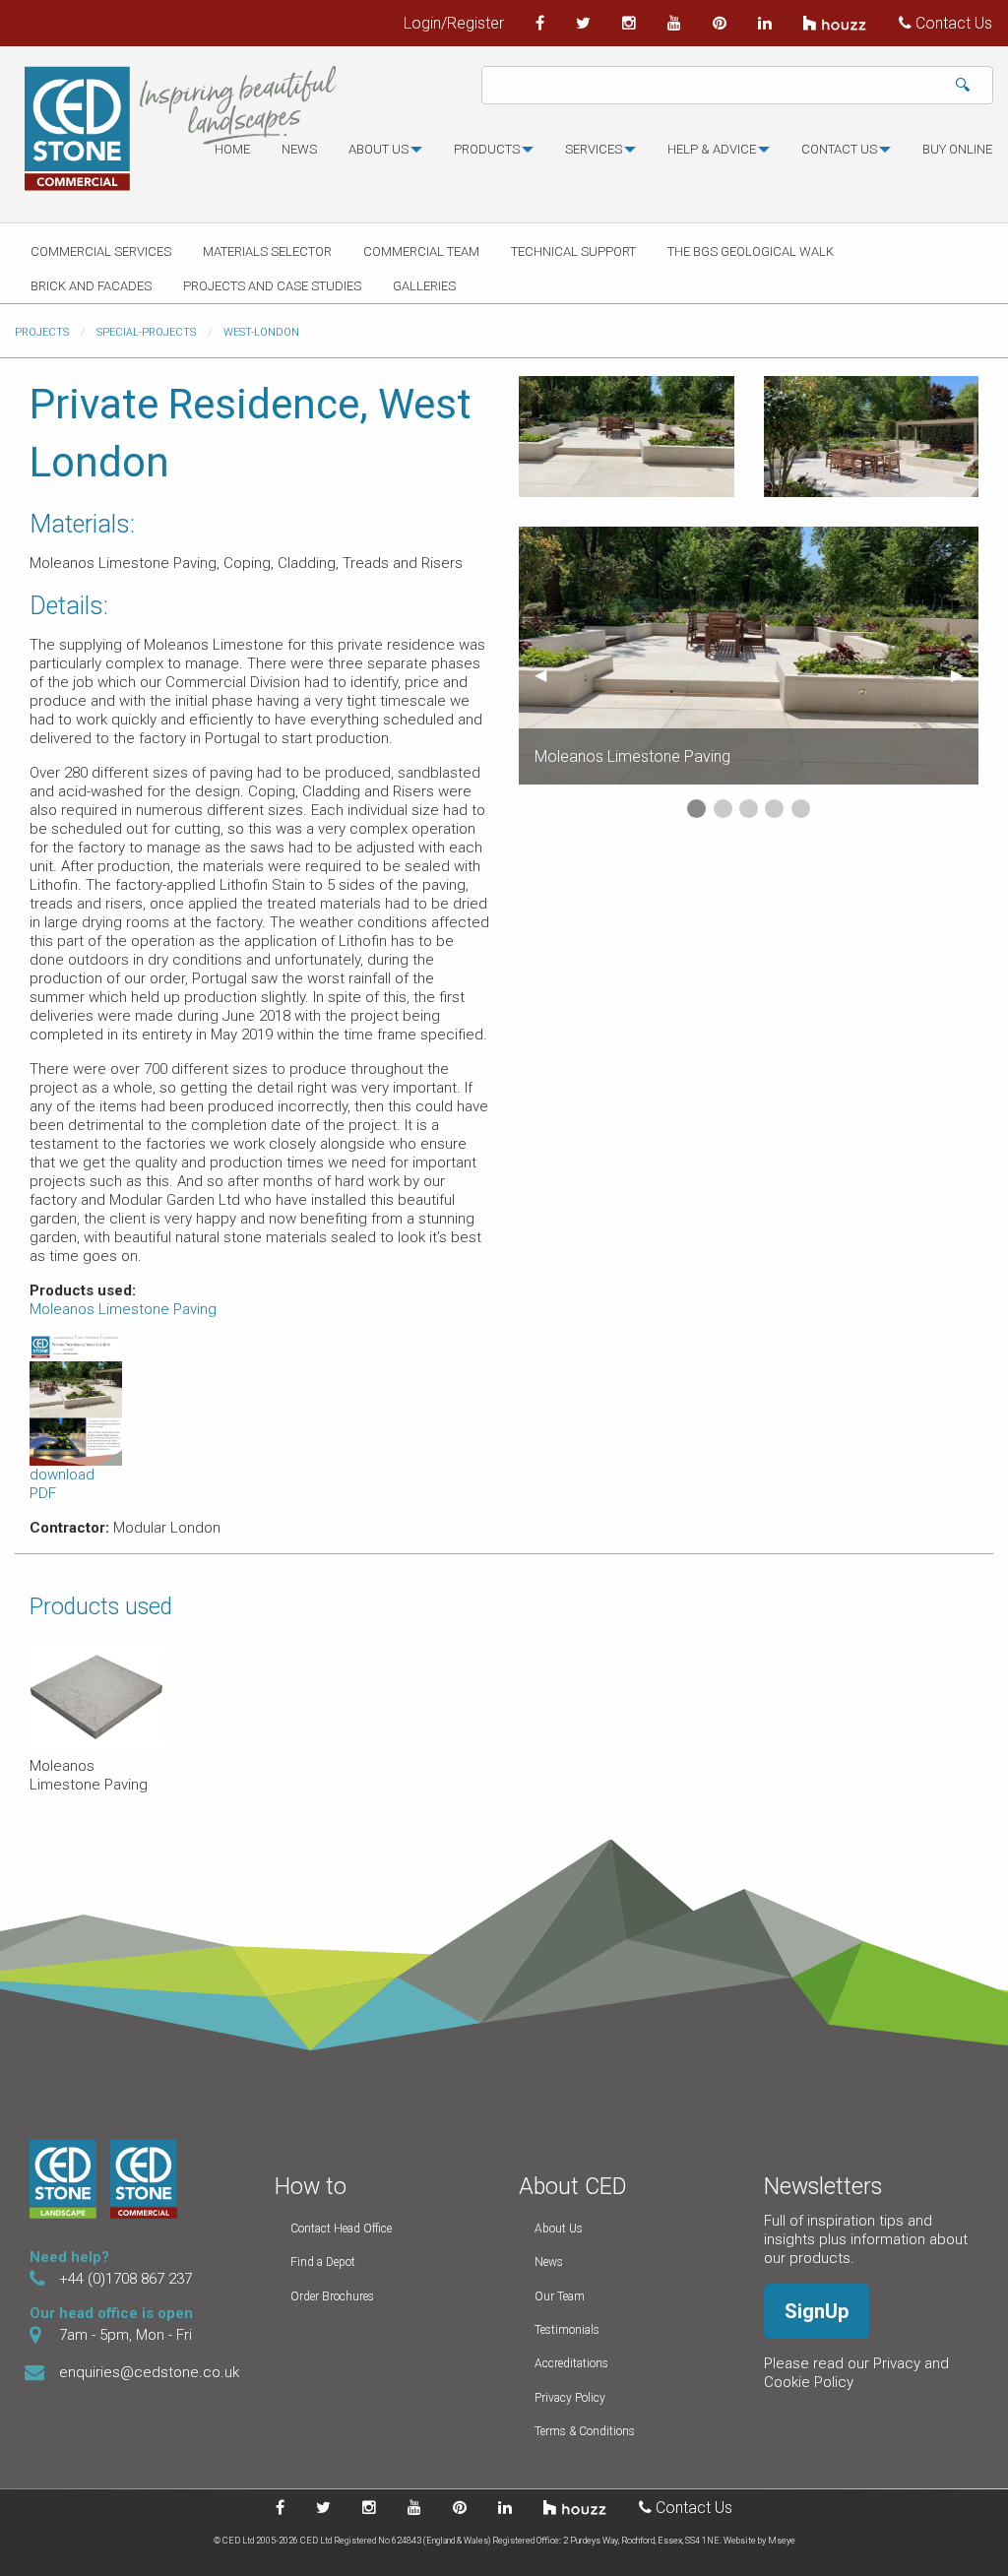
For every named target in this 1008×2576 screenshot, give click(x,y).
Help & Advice (712, 149)
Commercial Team (421, 251)
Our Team (560, 2296)
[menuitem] (232, 157)
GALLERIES (424, 286)
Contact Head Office (341, 2229)
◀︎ (548, 675)
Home (232, 149)
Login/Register (454, 23)
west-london (261, 332)
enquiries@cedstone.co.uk (149, 2372)
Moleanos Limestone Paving (123, 1309)
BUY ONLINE (957, 149)
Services (594, 149)
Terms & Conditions (585, 2431)
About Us (559, 2229)
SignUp (817, 2311)
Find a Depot (323, 2262)
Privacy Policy (570, 2398)
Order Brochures (332, 2296)
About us (378, 149)
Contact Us (952, 23)
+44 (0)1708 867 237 (126, 2279)
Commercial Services (101, 251)
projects (42, 332)
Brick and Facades (91, 286)
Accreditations (571, 2363)
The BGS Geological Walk (751, 251)
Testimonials (567, 2330)
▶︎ (965, 675)
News (299, 149)
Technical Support (573, 251)
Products (487, 149)
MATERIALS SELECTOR (267, 251)
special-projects (146, 332)
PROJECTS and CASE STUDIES (272, 286)
